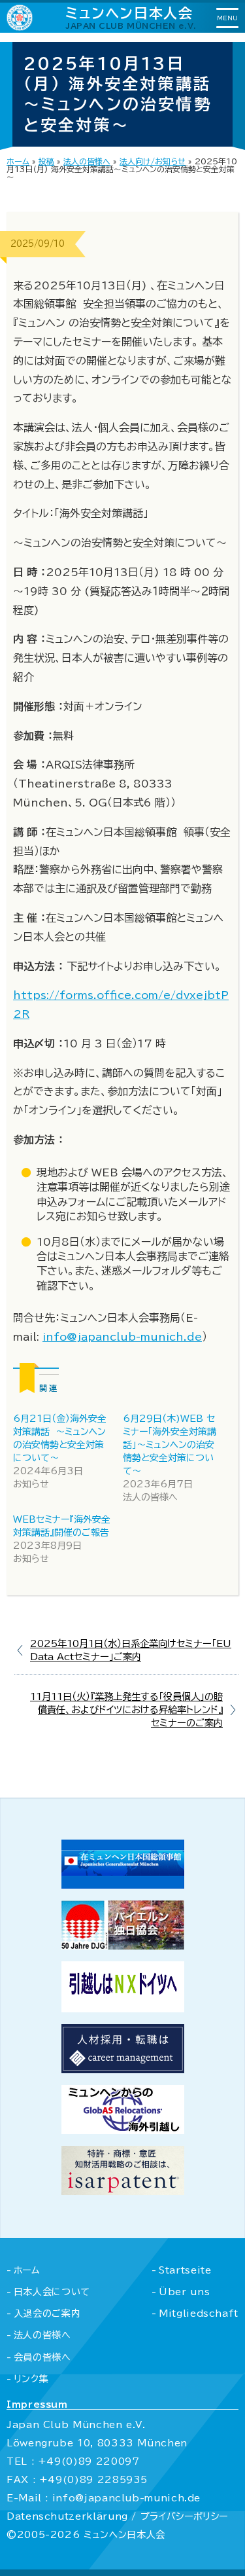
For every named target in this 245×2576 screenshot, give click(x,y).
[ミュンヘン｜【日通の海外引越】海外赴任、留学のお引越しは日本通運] (123, 2008)
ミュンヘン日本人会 (131, 17)
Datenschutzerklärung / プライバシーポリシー (117, 2516)
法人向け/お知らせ (153, 161)
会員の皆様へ (42, 2357)
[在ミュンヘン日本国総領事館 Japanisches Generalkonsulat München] (123, 1885)
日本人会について (52, 2292)
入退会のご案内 (47, 2313)
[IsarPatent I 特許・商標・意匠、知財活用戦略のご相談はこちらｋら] (123, 2191)
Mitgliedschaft (199, 2313)
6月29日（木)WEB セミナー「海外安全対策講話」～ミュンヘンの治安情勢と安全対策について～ (170, 1445)
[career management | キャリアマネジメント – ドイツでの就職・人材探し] (123, 2069)
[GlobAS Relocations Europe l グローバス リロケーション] (123, 2130)
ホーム (18, 161)
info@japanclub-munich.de (122, 1337)
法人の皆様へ (87, 161)
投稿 (46, 161)
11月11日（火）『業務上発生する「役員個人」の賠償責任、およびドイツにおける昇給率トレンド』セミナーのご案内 (126, 1710)
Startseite (185, 2270)
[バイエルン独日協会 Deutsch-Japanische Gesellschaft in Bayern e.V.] (123, 1946)
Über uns (184, 2292)
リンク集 (31, 2379)
